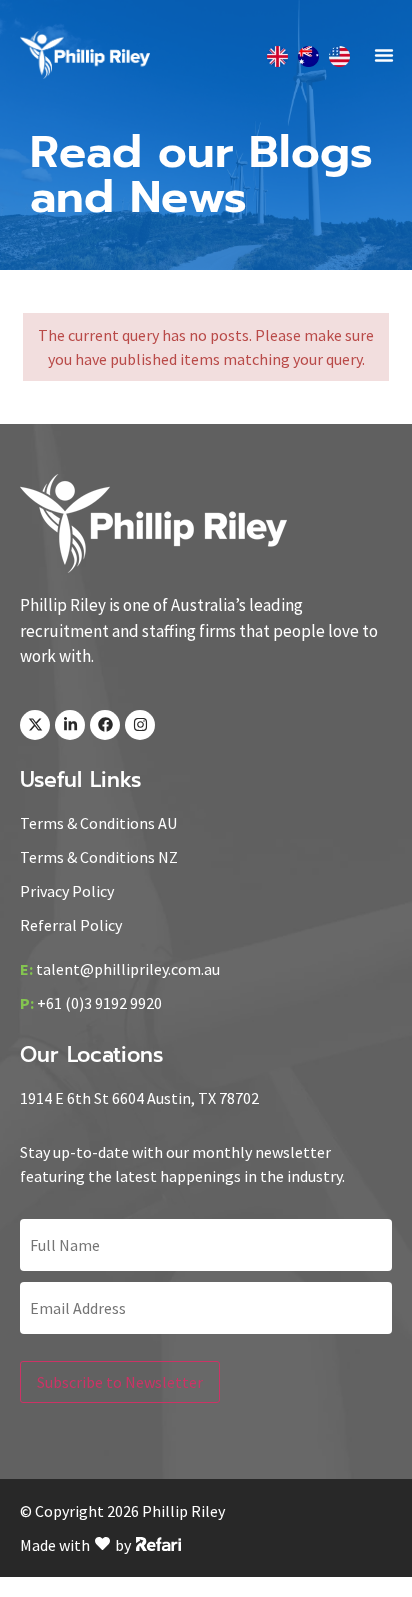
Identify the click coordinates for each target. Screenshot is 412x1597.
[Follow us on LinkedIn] (70, 725)
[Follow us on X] (35, 725)
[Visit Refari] (158, 1542)
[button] (384, 55)
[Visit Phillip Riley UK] (277, 55)
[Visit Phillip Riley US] (339, 55)
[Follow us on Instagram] (140, 725)
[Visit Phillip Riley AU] (308, 55)
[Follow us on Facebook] (105, 725)
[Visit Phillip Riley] (153, 523)
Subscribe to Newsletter (120, 1382)
